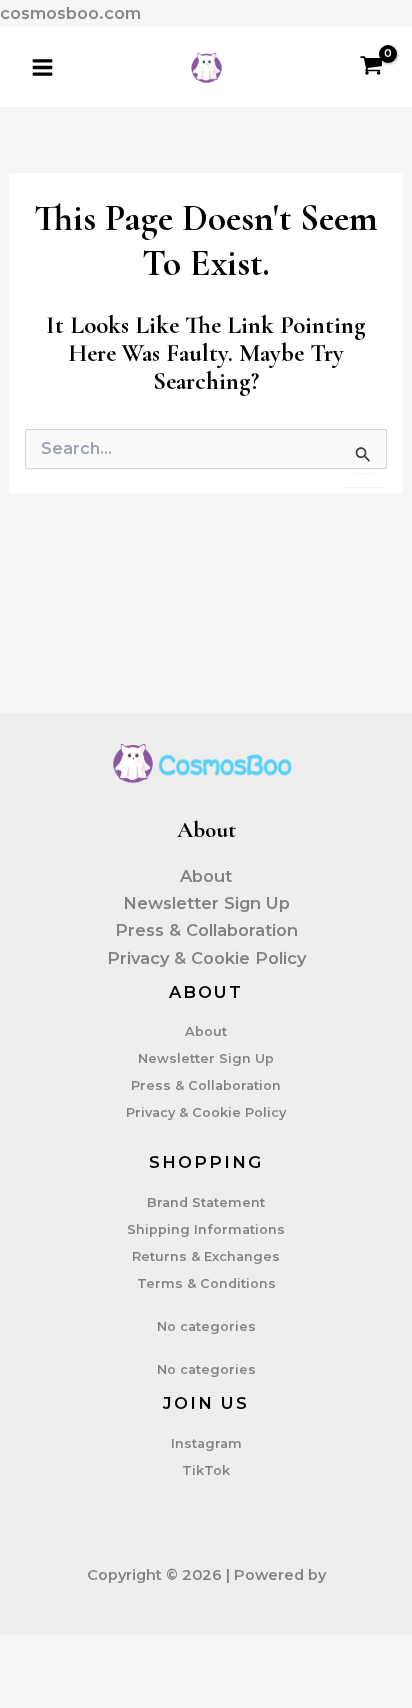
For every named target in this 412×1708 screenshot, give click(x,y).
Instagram (206, 1443)
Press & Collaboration (206, 930)
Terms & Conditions (206, 1283)
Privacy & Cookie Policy (206, 958)
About (206, 876)
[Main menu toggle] (43, 67)
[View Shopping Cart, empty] (372, 67)
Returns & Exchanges (206, 1256)
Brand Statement (206, 1202)
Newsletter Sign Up (206, 903)
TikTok (206, 1470)
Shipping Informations (206, 1229)
